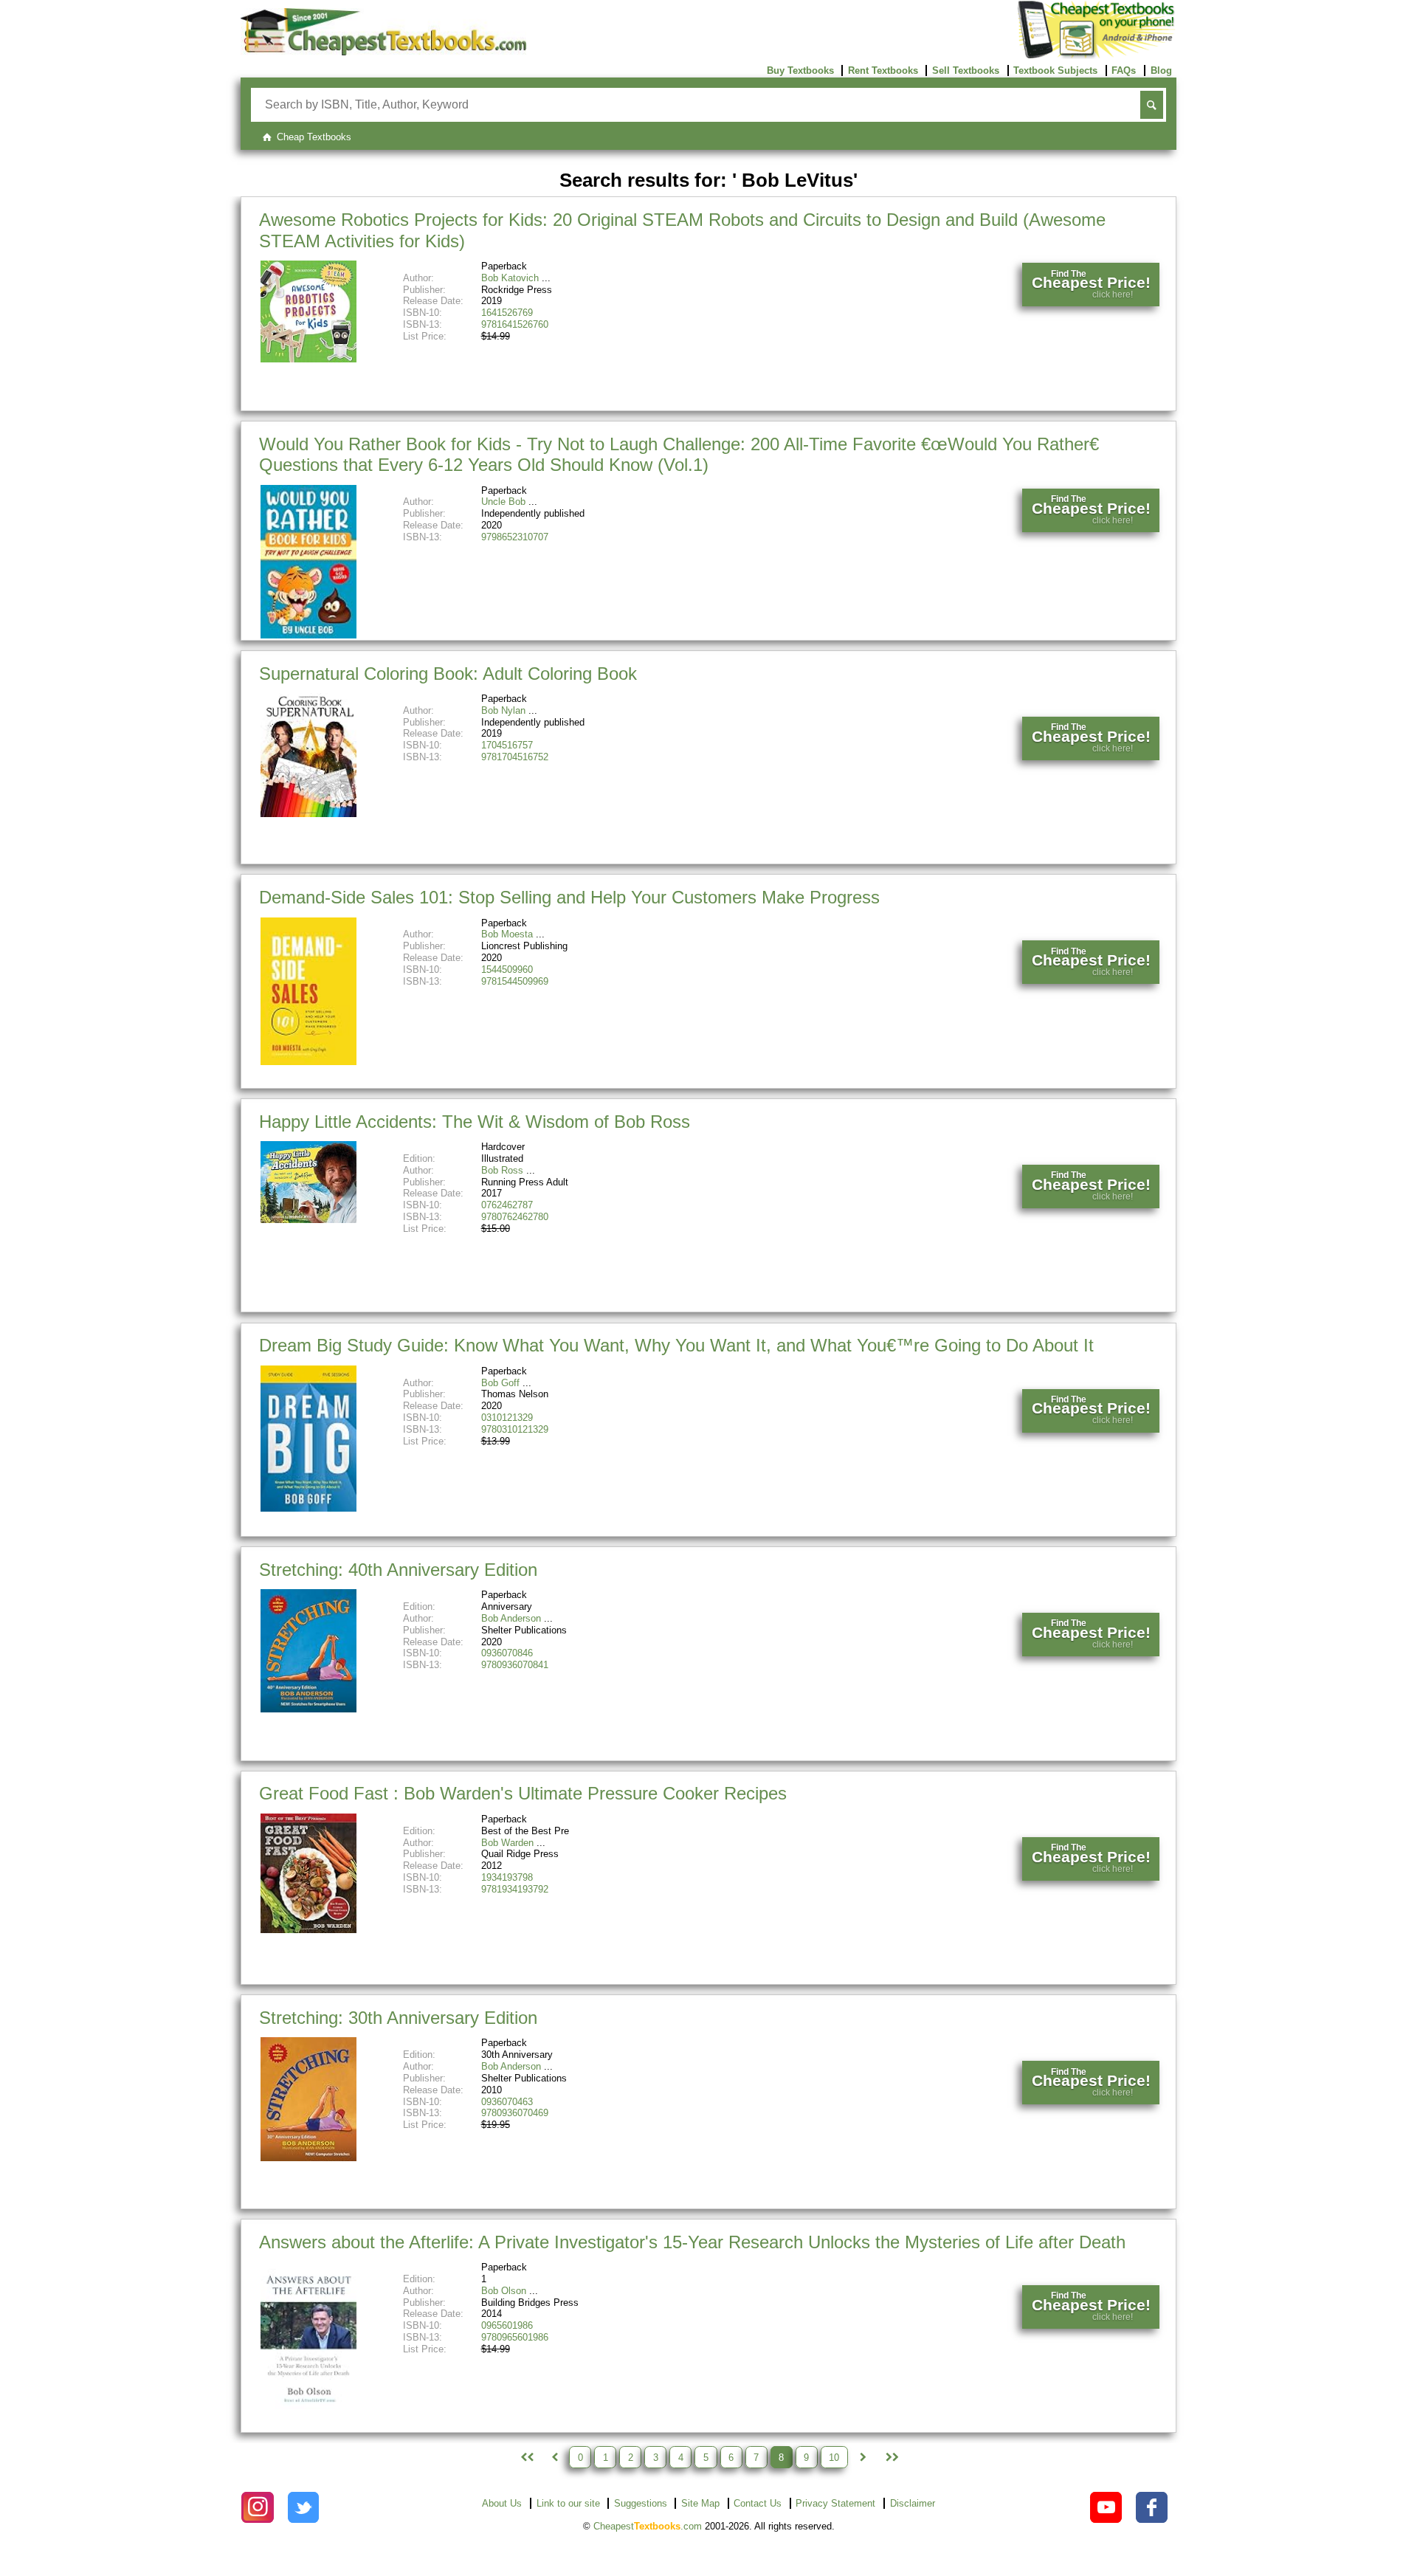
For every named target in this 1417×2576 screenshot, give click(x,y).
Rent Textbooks (883, 70)
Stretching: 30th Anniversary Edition (398, 2018)
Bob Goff (500, 1383)
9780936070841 (515, 1665)
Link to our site (568, 2503)
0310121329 (507, 1418)
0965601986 (507, 2325)
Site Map (700, 2503)
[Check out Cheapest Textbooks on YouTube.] (1106, 2508)
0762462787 (507, 1205)
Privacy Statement (835, 2503)
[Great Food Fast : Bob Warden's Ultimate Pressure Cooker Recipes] (308, 1930)
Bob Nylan (503, 710)
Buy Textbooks (800, 70)
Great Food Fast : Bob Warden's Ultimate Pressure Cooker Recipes (523, 1793)
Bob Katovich (510, 278)
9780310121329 (515, 1429)
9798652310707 (515, 537)
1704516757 (507, 745)
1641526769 (507, 313)
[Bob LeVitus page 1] (525, 2457)
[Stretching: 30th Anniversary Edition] (308, 2158)
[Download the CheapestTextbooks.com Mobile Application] (1097, 56)
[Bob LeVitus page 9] (863, 2457)
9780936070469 (515, 2113)
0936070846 (507, 1653)
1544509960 (507, 970)
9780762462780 (515, 1217)
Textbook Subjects (1055, 70)
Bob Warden (507, 1843)
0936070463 (507, 2102)
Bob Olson (504, 2291)
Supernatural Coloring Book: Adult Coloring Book (448, 674)
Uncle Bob (503, 502)
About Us (502, 2503)
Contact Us (758, 2503)
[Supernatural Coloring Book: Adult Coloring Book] (308, 814)
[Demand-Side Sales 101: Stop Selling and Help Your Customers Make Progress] (308, 1062)
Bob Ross (502, 1170)
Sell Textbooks (966, 70)
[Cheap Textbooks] (383, 52)
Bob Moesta (507, 934)
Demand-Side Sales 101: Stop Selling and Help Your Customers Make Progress (569, 897)
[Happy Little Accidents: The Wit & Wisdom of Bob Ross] (308, 1220)
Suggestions (641, 2503)
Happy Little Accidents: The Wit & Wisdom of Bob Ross (475, 1122)
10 (834, 2458)
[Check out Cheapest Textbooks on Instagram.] (257, 2508)
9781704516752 (515, 757)
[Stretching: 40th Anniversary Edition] (308, 1709)
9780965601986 (515, 2337)
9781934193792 (515, 1889)
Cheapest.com (648, 2526)
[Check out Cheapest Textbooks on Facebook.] (1152, 2508)
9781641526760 (515, 324)
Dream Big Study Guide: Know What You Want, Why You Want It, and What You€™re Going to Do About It (676, 1345)
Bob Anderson (511, 1618)
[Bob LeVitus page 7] (554, 2457)
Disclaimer (913, 2503)
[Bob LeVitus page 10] (891, 2457)
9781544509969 (515, 981)
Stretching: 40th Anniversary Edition (398, 1570)
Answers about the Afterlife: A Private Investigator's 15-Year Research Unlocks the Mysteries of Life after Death (692, 2242)
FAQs (1124, 70)
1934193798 (507, 1877)
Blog (1161, 70)
